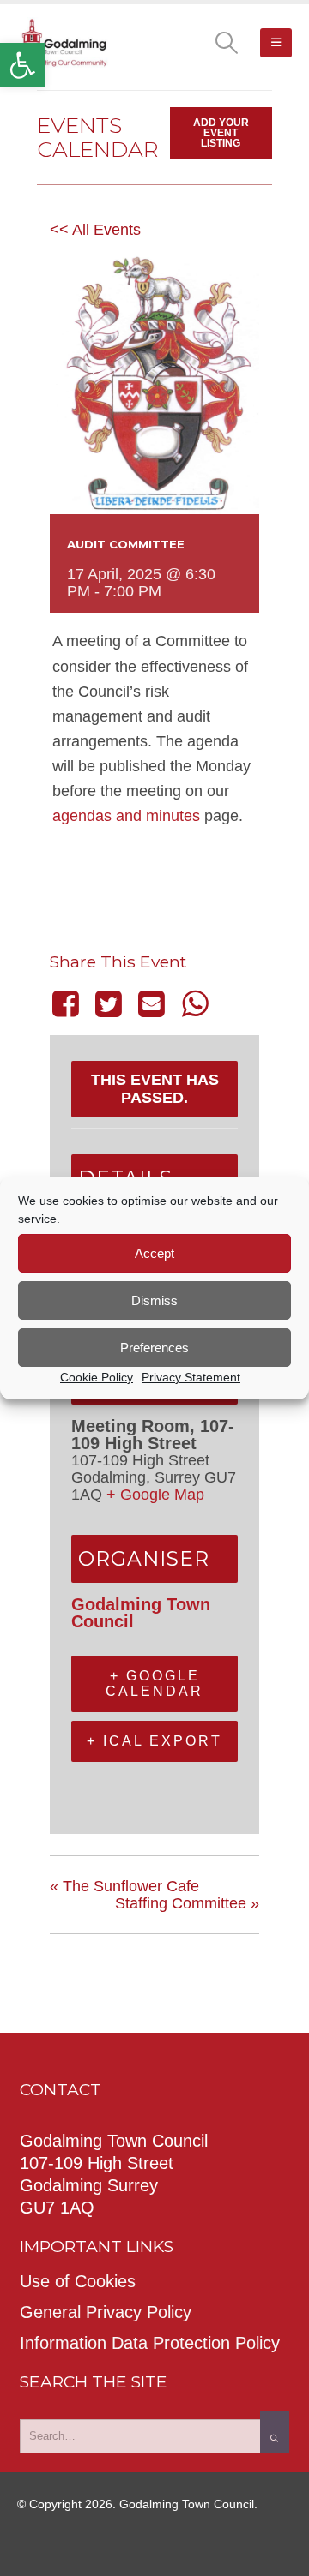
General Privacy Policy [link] (106, 2312)
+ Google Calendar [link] (154, 1683)
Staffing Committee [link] (187, 1903)
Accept (154, 1253)
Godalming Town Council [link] (141, 1613)
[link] (22, 65)
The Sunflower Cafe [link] (124, 1886)
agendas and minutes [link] (126, 816)
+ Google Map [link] (155, 1495)
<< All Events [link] (95, 230)
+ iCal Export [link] (154, 1741)
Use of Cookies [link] (78, 2281)
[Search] (275, 2432)
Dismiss (154, 1300)
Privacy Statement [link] (191, 1377)
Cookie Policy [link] (97, 1377)
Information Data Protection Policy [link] (150, 2343)
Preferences (154, 1348)
